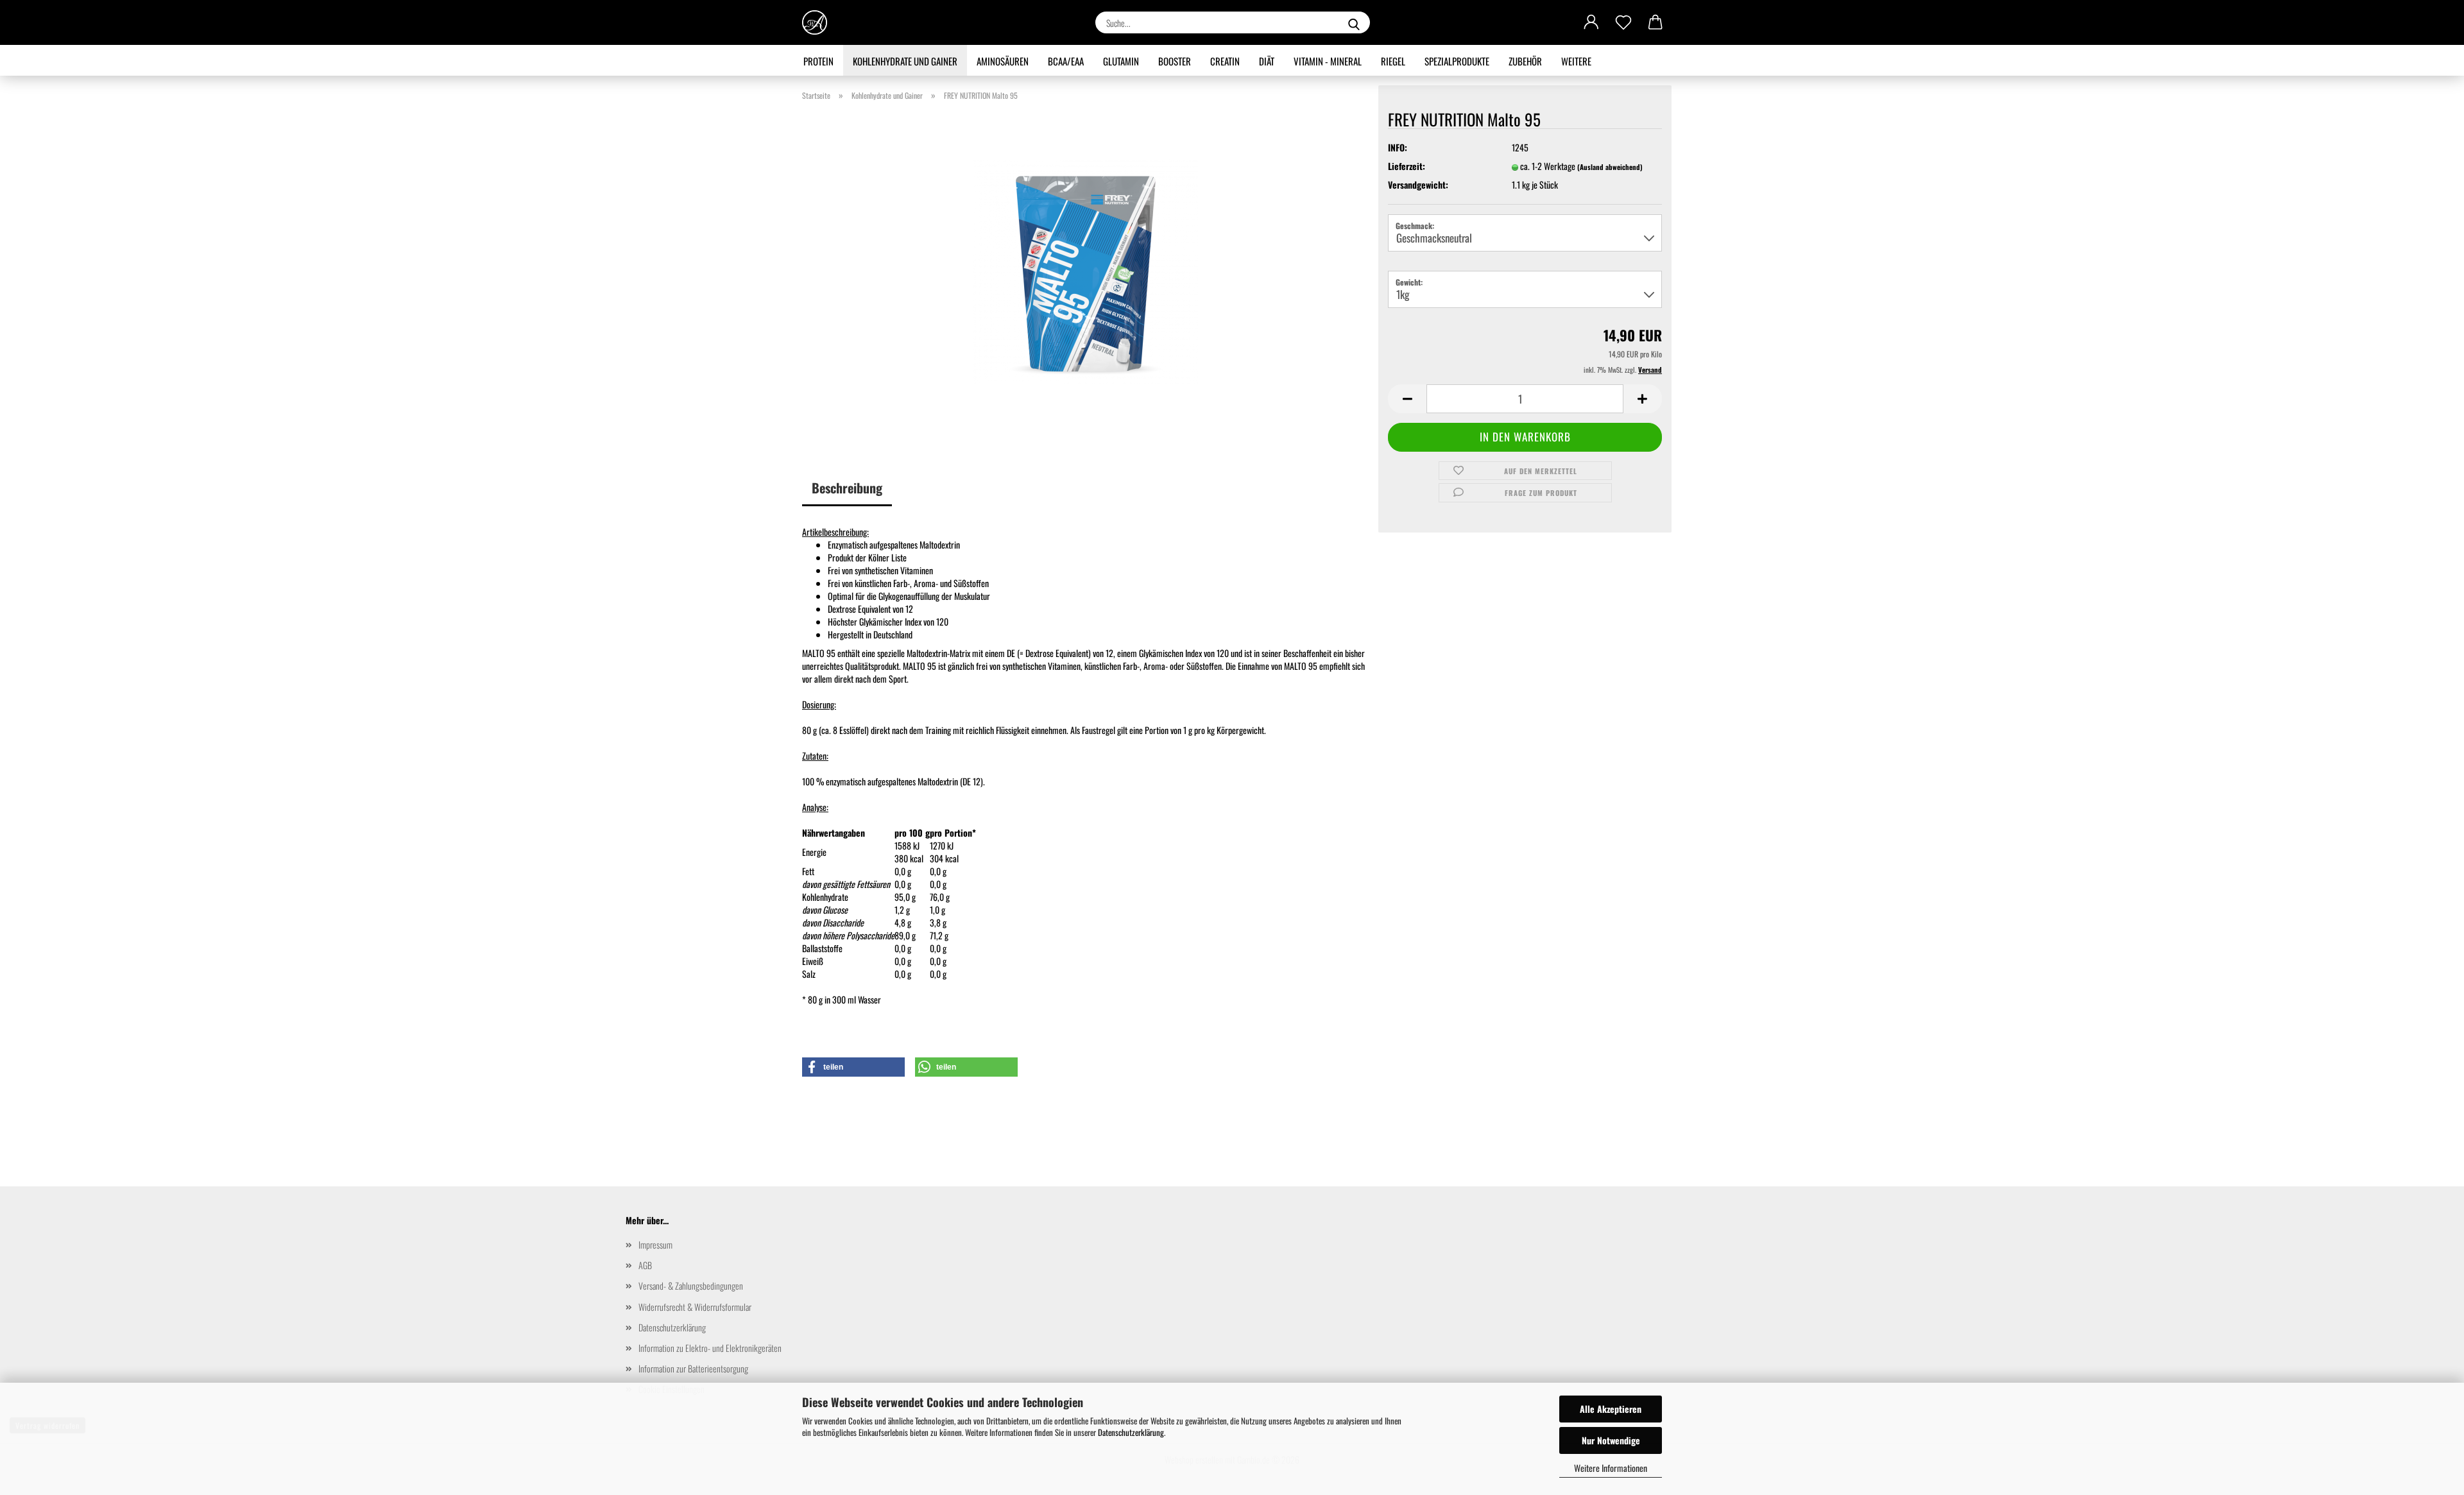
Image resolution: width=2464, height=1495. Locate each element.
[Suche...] (1354, 22)
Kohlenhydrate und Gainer (905, 61)
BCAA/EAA (1066, 61)
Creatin (1225, 61)
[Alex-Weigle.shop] (819, 22)
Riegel (1393, 61)
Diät (1267, 61)
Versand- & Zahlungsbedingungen (691, 1286)
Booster (1175, 61)
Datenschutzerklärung (1131, 1432)
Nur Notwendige (1611, 1440)
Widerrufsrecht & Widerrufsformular (695, 1307)
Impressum (655, 1244)
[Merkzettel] (1623, 22)
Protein (818, 61)
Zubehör (1525, 61)
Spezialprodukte (1457, 61)
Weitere (1576, 61)
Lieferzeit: (1407, 166)
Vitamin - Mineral (1328, 61)
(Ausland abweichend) (1610, 167)
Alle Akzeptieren (1611, 1409)
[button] (1591, 22)
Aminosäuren (1003, 61)
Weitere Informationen (1611, 1468)
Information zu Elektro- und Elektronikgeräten (710, 1348)
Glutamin (1121, 61)
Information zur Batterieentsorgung (693, 1368)
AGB (645, 1265)
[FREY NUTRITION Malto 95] (1086, 270)
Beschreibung (847, 488)
